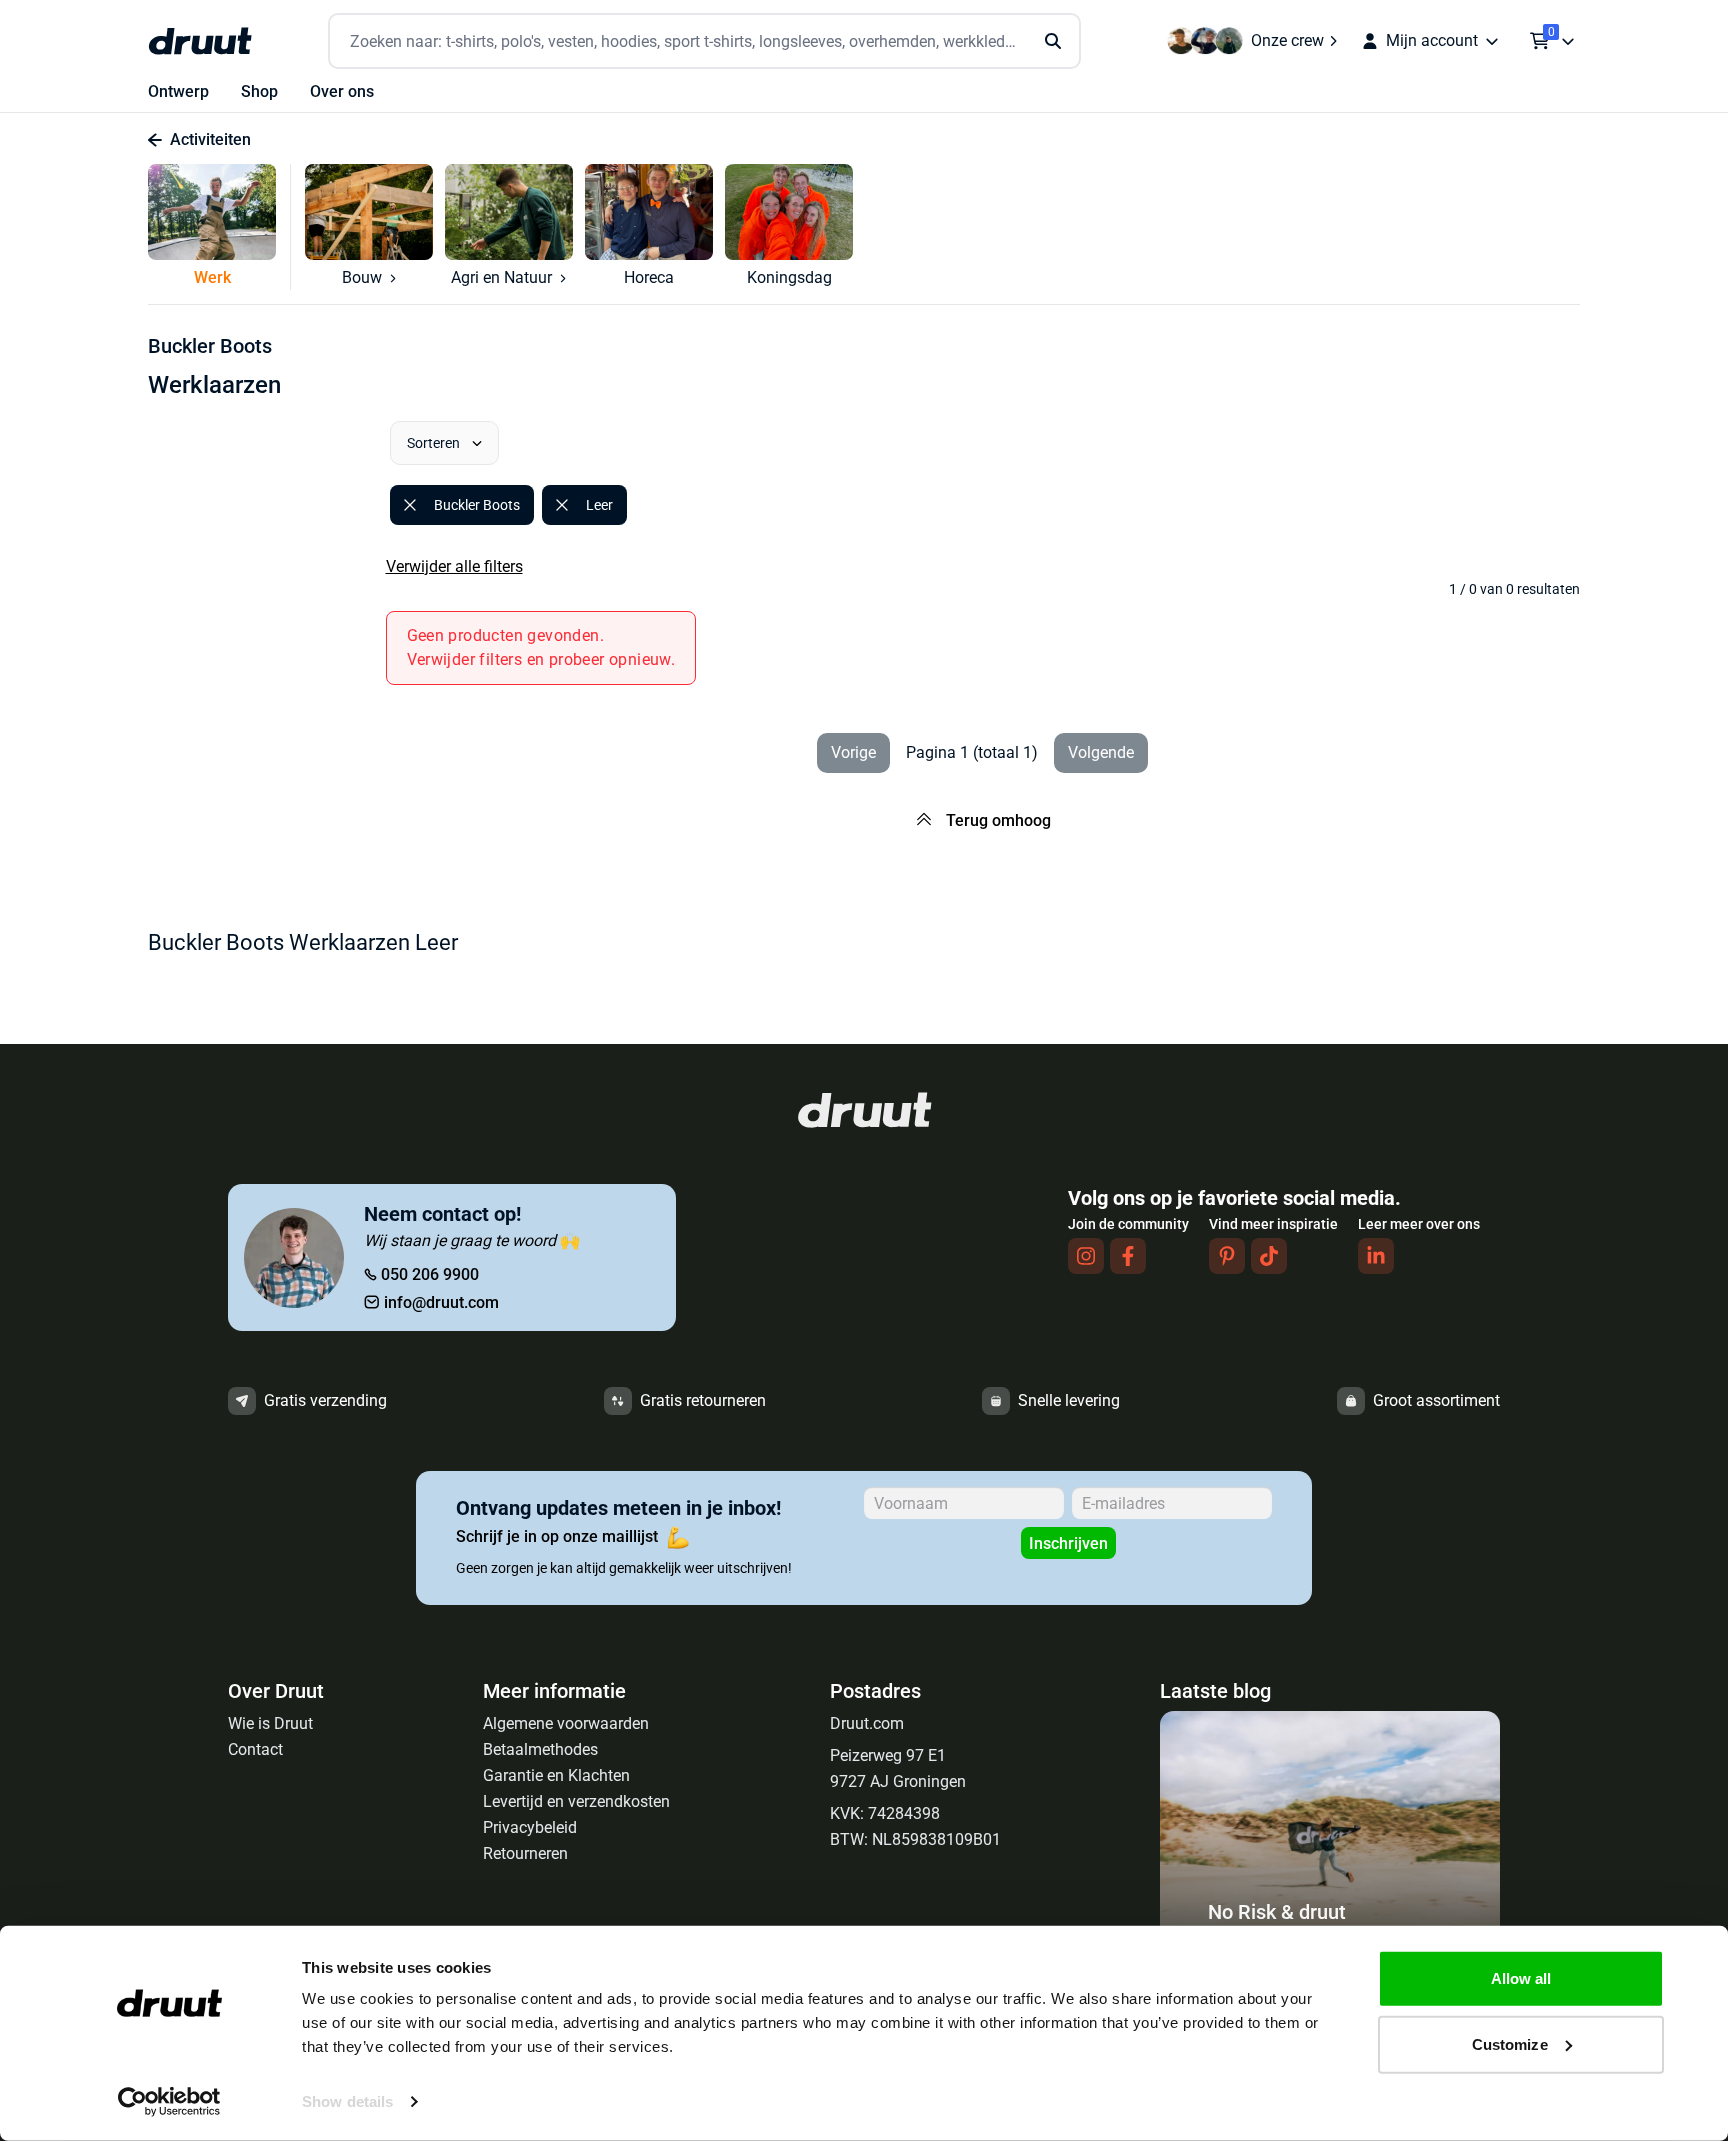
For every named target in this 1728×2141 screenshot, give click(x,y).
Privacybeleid (530, 1827)
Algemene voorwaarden (566, 1723)
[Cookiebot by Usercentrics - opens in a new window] (169, 2102)
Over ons (342, 91)
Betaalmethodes (540, 1749)
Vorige (853, 752)
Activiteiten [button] (210, 139)
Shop (259, 91)
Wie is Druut (270, 1723)
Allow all (1521, 1978)
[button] (219, 227)
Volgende (1101, 752)
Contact (255, 1749)
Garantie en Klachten (556, 1775)
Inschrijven (1068, 1543)
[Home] (200, 41)
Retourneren (525, 1853)
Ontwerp (178, 91)
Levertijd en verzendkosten (576, 1801)
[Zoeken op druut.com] (704, 41)
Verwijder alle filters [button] (454, 566)
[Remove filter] (410, 505)
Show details (347, 2101)
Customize (1510, 2043)
